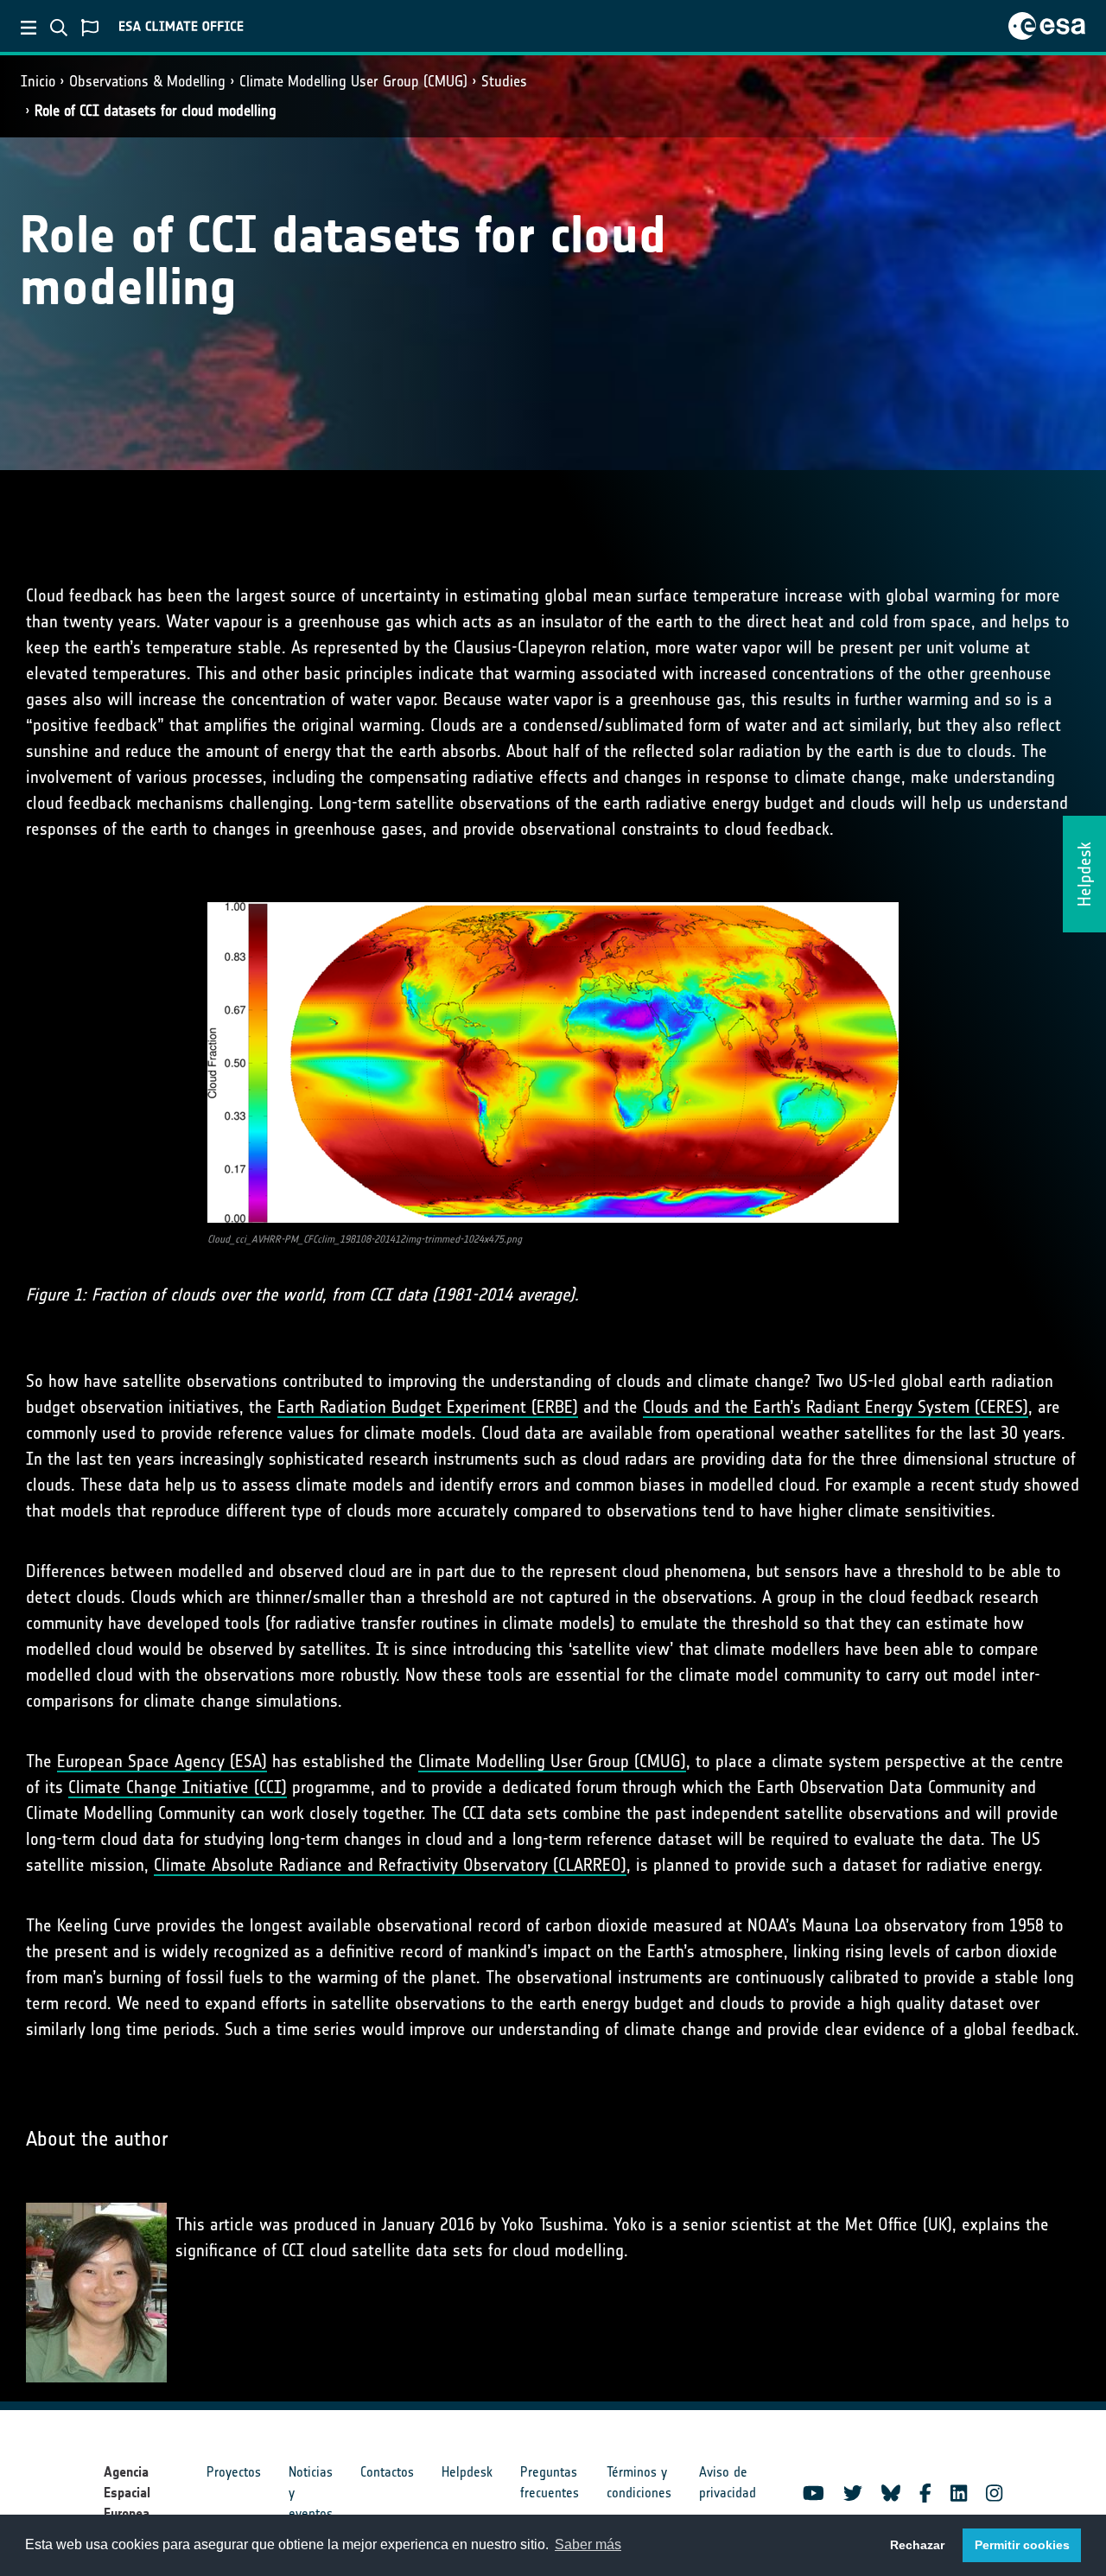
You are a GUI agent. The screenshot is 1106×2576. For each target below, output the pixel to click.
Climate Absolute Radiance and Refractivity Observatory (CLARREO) (390, 1865)
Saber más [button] (588, 2544)
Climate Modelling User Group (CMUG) (353, 81)
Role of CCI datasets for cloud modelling (156, 111)
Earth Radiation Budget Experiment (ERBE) (428, 1407)
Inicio (38, 81)
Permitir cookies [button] (1022, 2545)
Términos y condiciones (639, 2482)
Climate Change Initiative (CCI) (178, 1787)
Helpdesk (467, 2472)
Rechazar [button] (917, 2545)
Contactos (387, 2472)
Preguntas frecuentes (550, 2482)
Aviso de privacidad (728, 2482)
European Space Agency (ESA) (162, 1761)
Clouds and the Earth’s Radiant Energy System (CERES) (836, 1407)
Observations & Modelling (147, 81)
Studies (504, 81)
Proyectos (234, 2472)
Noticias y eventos (311, 2493)
